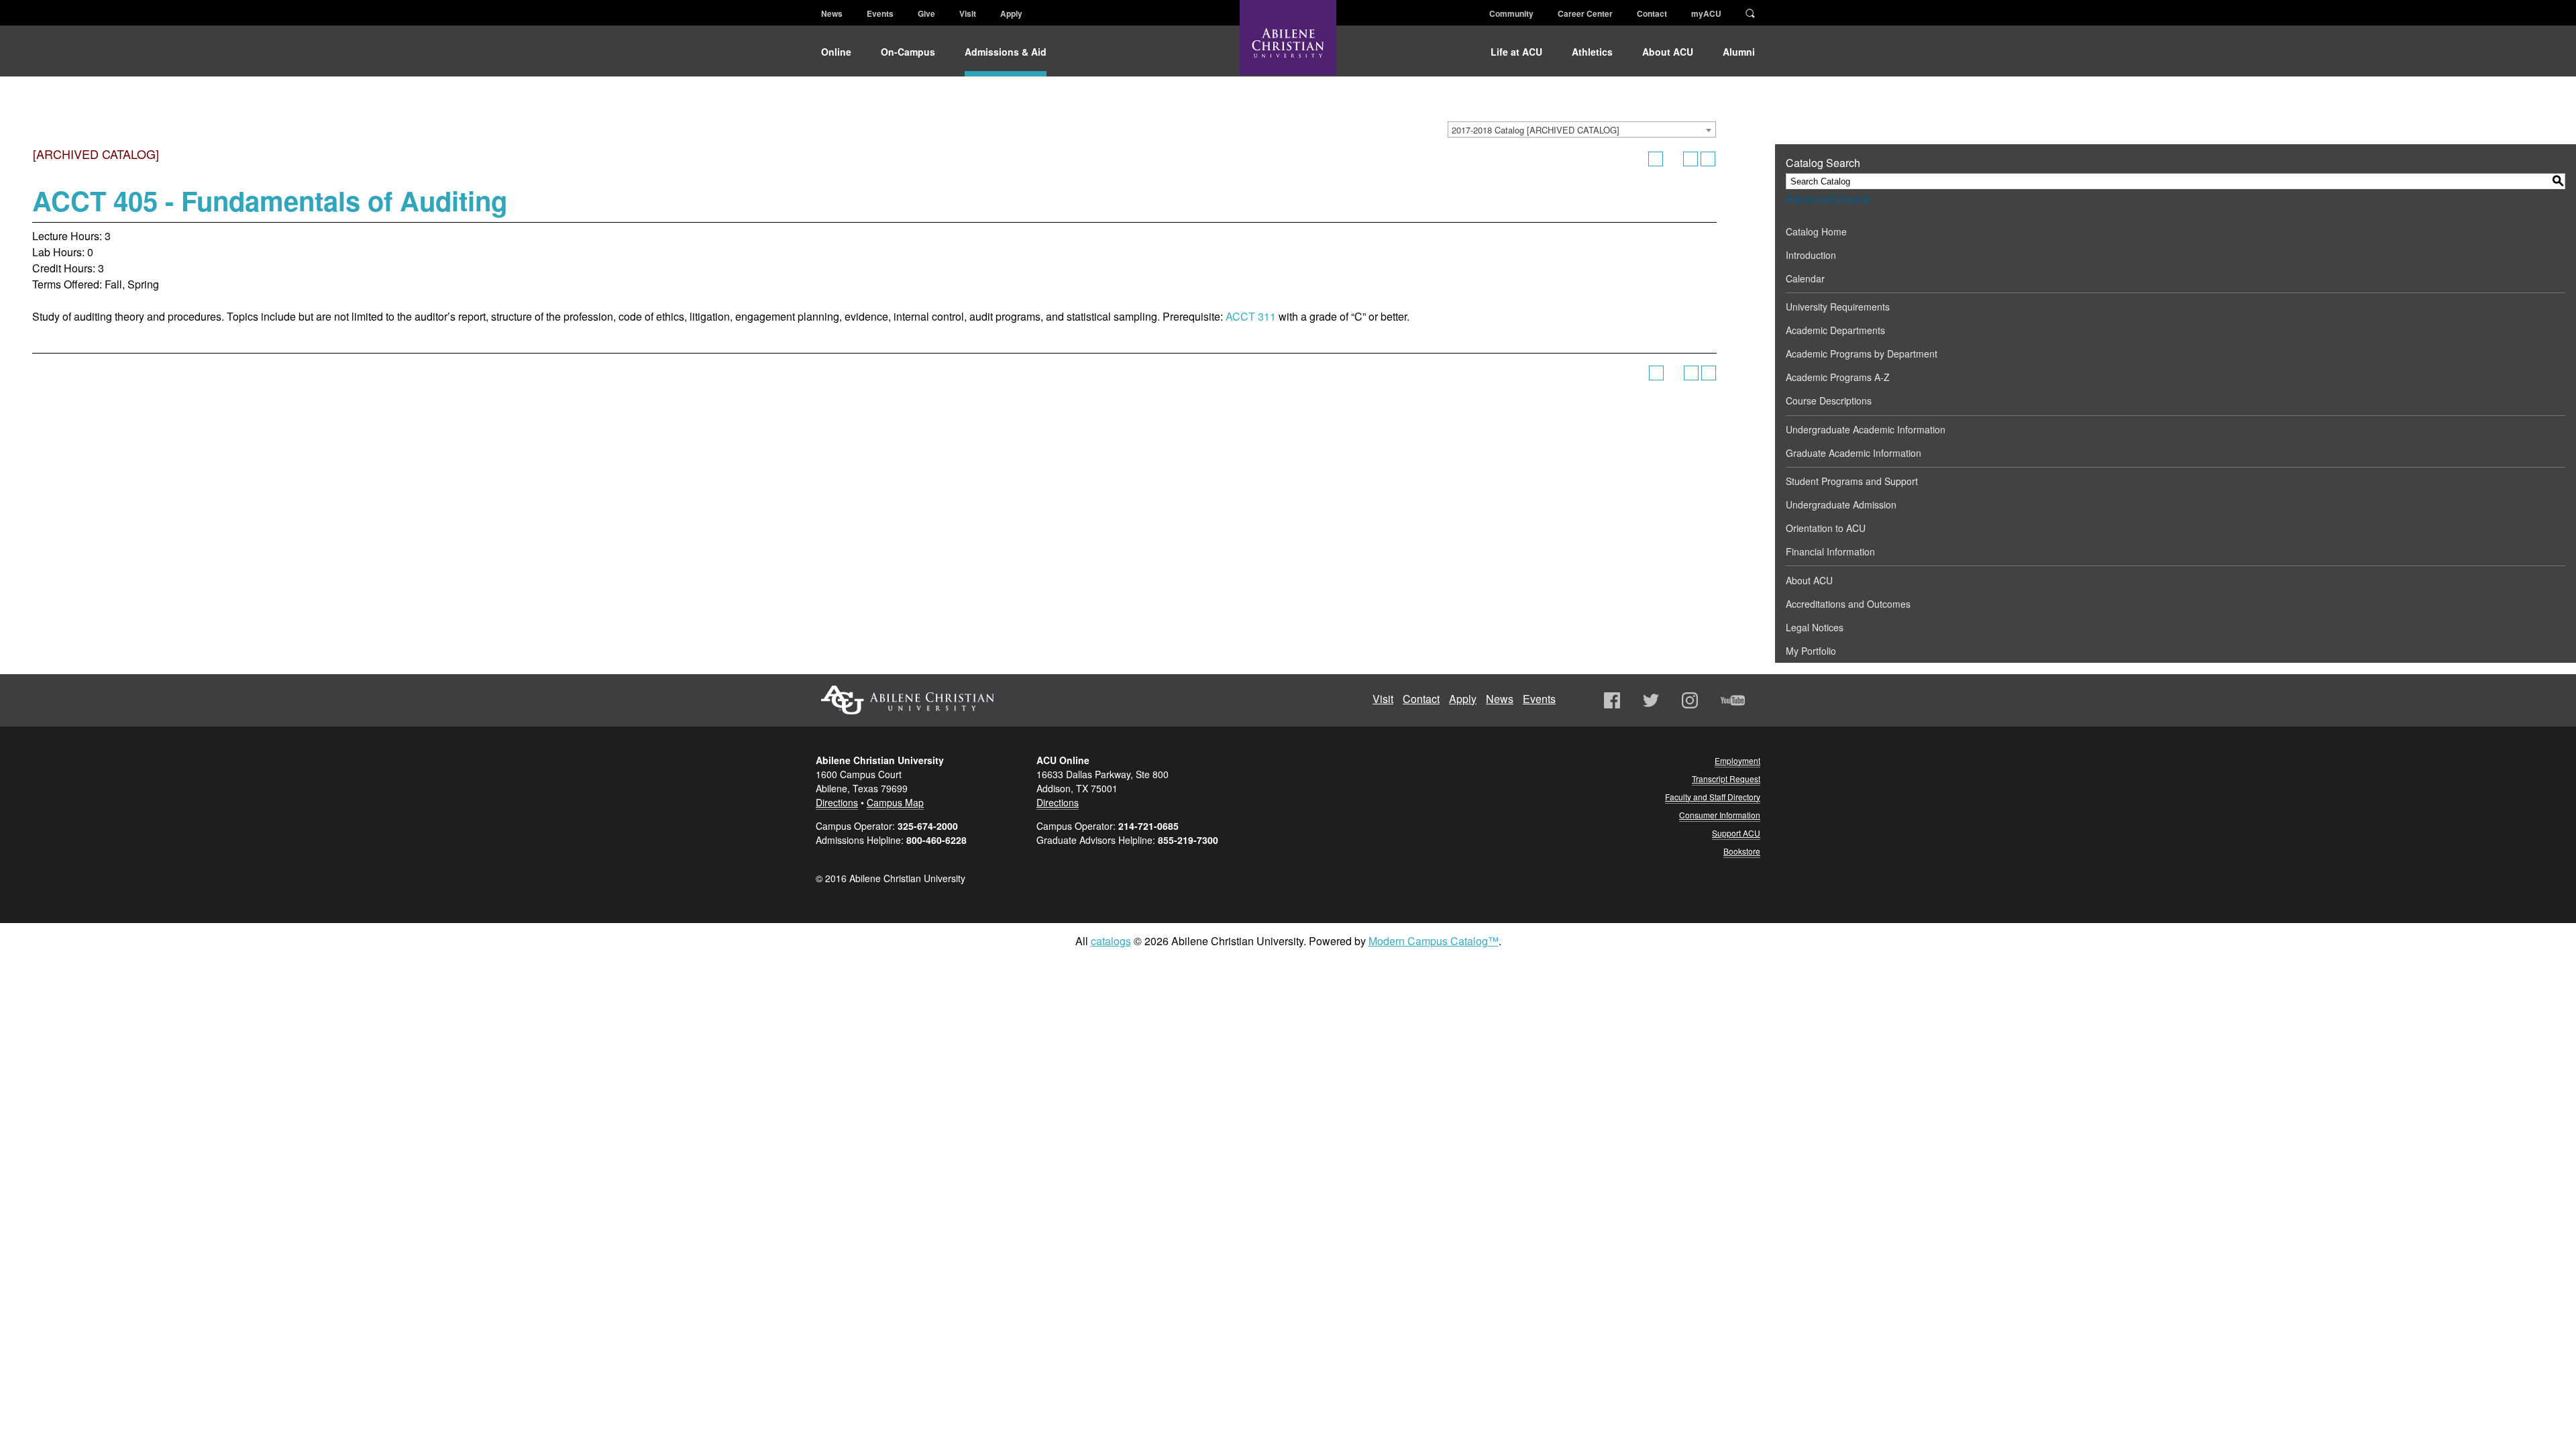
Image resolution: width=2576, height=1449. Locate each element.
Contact (1652, 13)
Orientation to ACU (1826, 528)
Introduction (1811, 255)
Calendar (1805, 278)
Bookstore (1742, 851)
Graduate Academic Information (1854, 453)
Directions (837, 802)
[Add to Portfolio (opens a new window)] (1656, 159)
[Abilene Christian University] (1288, 48)
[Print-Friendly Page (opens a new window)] (1690, 159)
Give (926, 13)
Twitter (1651, 700)
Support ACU (1736, 833)
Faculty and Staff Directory (1713, 797)
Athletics (1592, 52)
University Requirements (1838, 307)
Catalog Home (1816, 231)
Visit (968, 13)
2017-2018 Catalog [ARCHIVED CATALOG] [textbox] (1536, 130)
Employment (1737, 760)
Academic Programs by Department (1862, 354)
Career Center (1585, 13)
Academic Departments (1835, 330)
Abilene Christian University (908, 700)
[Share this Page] (1673, 159)
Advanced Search (1828, 199)
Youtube (1733, 700)
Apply (1011, 13)
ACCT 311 (1251, 316)
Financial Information (1830, 551)
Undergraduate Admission (1841, 504)
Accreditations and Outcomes (1848, 604)
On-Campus (908, 52)
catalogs (1111, 941)
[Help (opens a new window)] (1708, 159)
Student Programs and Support (1852, 481)
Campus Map (895, 802)
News (832, 13)
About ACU (1668, 52)
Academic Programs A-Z (1838, 377)
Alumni (1739, 52)
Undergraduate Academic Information (1866, 429)
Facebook (1612, 700)
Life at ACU (1516, 52)
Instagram (1690, 700)
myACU (1706, 13)
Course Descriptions (1829, 400)
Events (880, 13)
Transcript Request (1726, 779)
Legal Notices (1815, 627)
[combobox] (1582, 129)
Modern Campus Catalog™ (1434, 941)
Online (836, 52)
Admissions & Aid (1006, 52)
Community (1511, 13)
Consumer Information (1720, 815)
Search (1750, 12)
